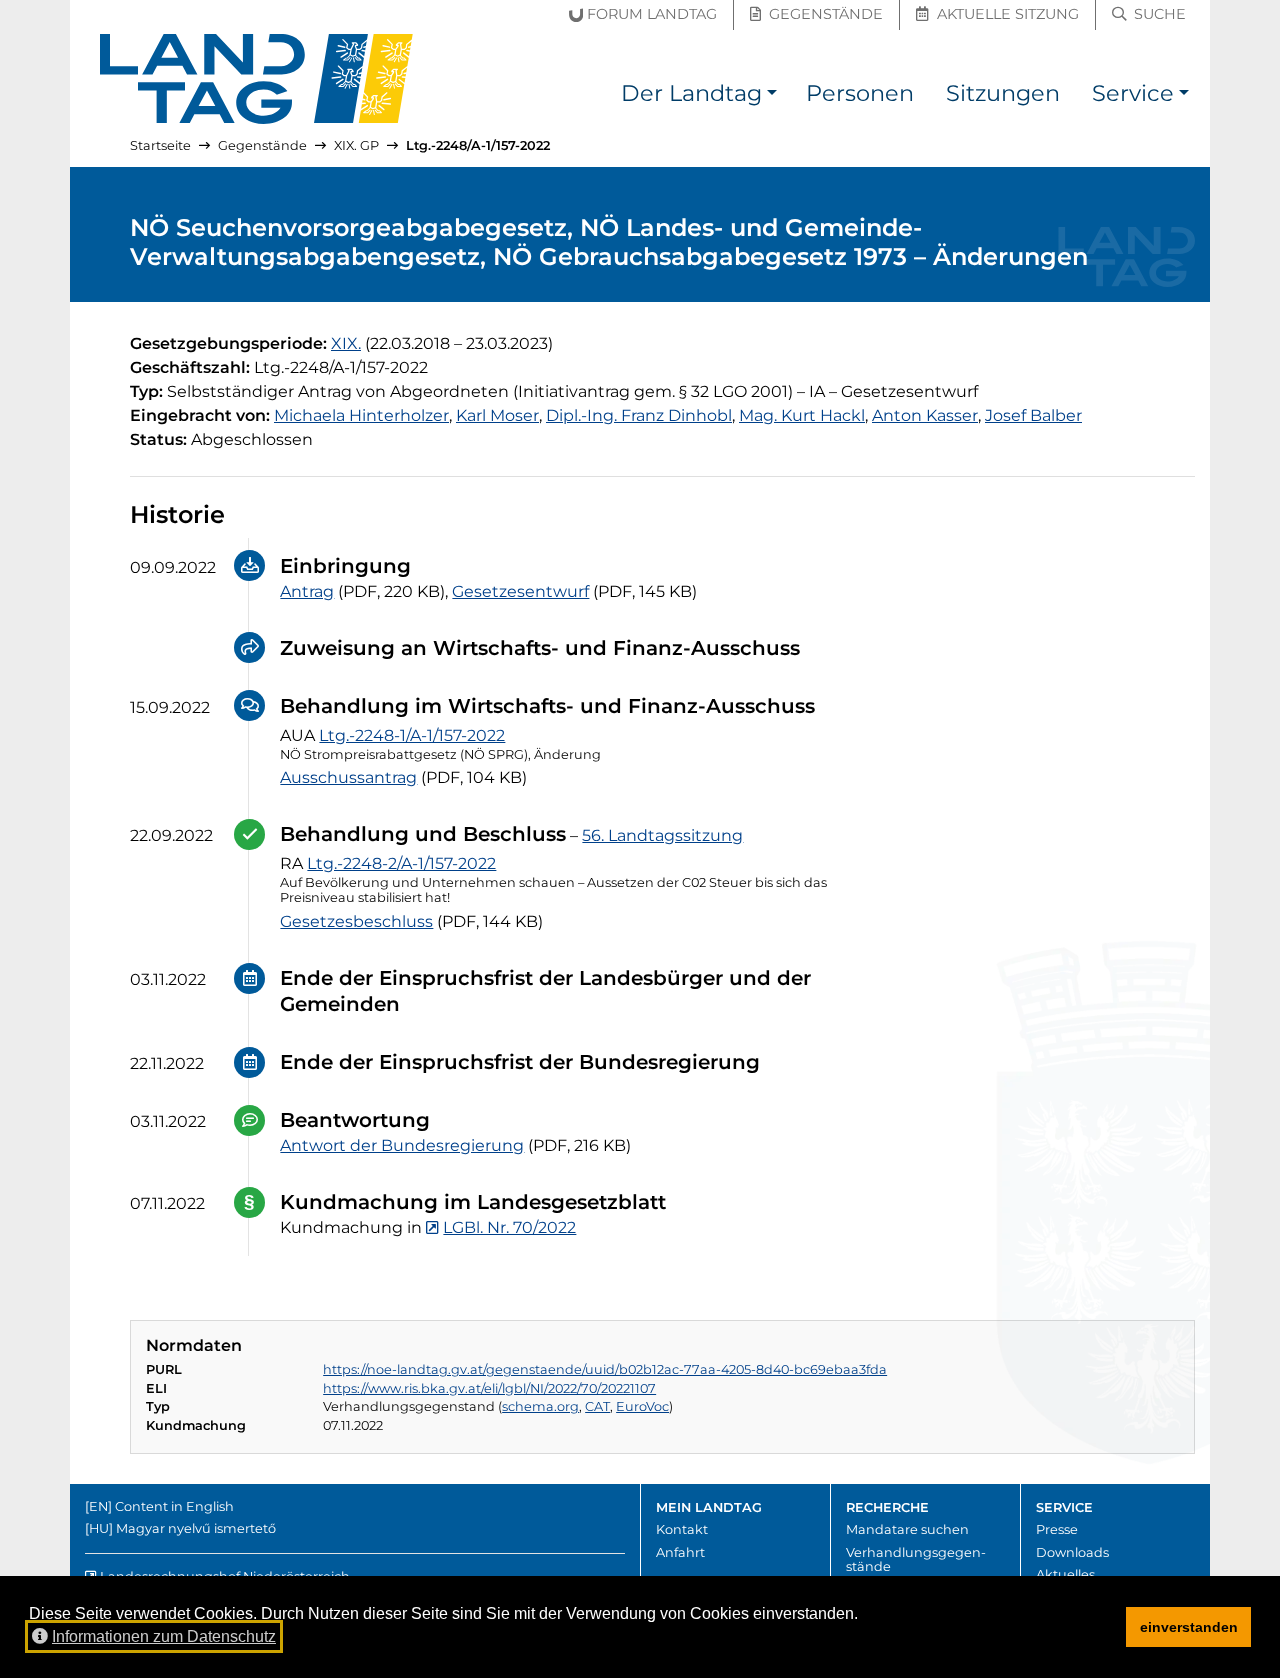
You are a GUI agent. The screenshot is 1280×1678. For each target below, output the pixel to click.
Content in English (174, 1506)
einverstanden (1189, 1627)
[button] (772, 96)
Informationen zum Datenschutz (164, 1636)
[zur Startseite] (257, 79)
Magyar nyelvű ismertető (196, 1528)
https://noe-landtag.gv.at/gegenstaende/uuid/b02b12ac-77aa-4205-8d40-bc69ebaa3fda (605, 1369)
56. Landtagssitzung (662, 835)
